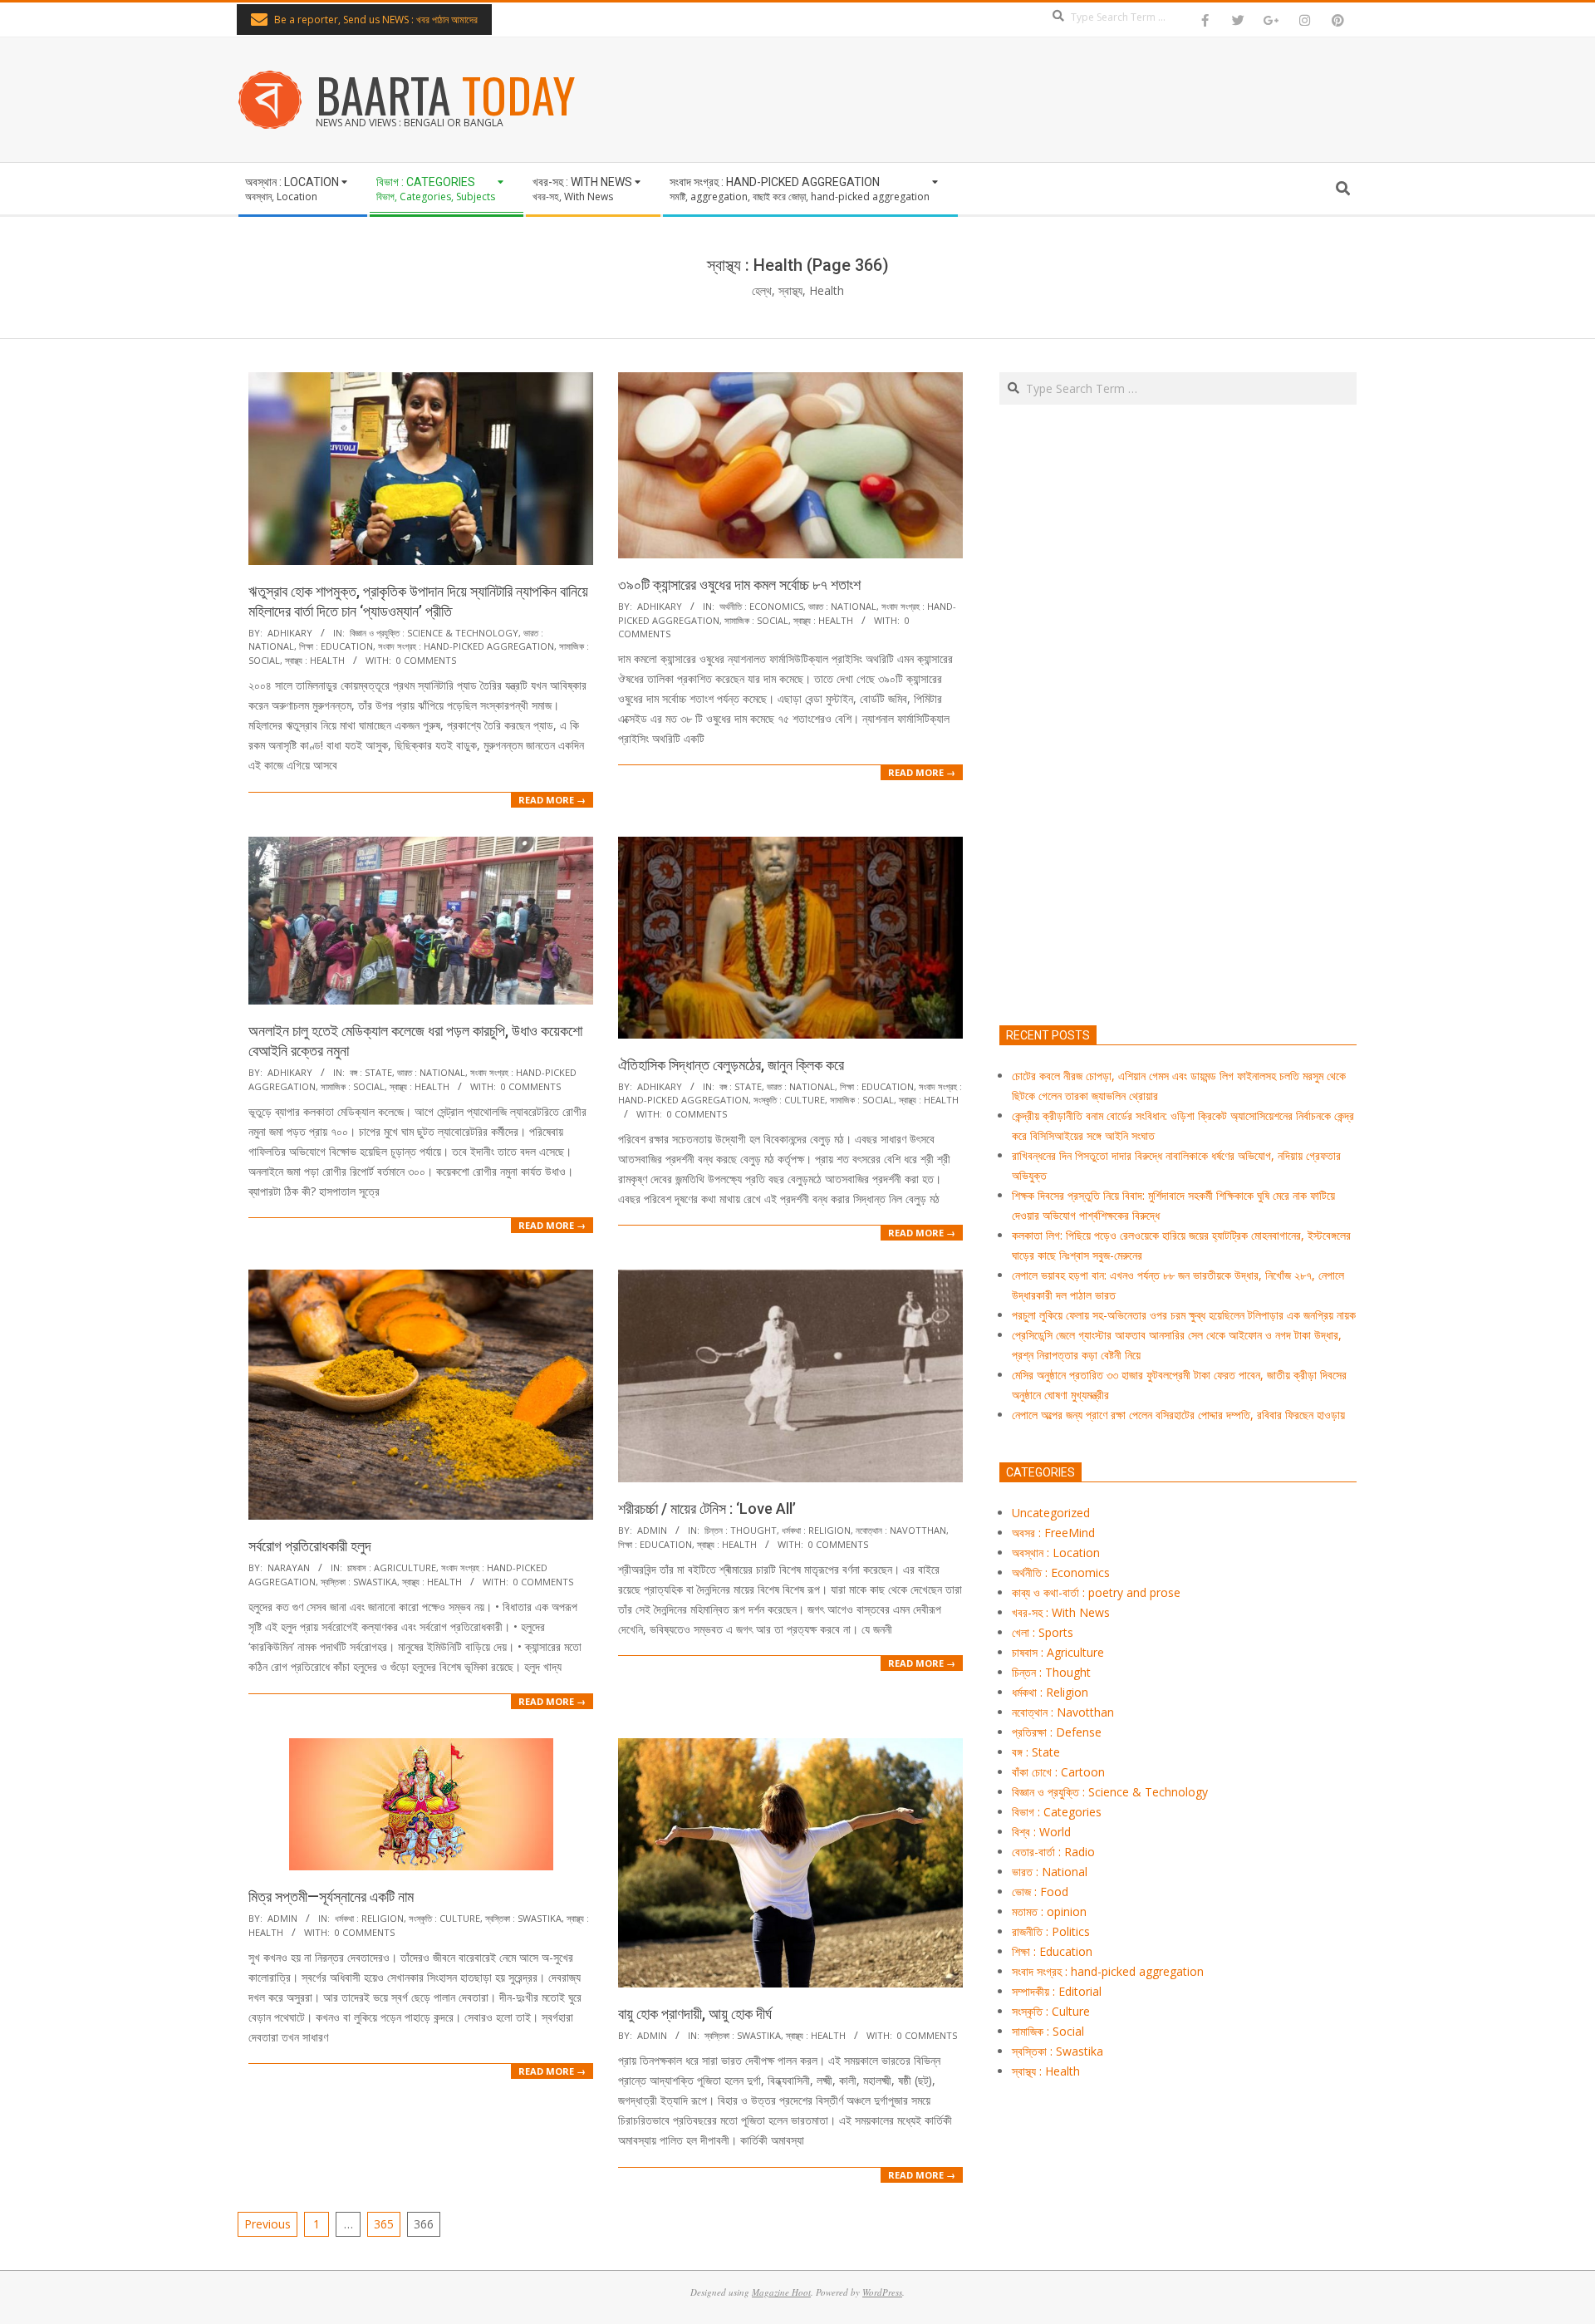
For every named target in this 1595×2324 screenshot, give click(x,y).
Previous (267, 2224)
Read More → (552, 800)
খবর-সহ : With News (1061, 1612)
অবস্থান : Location (1056, 1553)
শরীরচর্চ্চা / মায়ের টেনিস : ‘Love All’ (707, 1508)
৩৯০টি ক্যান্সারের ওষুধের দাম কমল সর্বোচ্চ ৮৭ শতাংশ (739, 585)
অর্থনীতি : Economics (761, 606)
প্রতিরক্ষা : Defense (1057, 1732)
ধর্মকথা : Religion (816, 1530)
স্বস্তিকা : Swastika (359, 1582)
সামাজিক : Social (756, 620)
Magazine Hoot (781, 2292)
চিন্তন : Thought (741, 1530)
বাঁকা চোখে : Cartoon (1058, 1772)
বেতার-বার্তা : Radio (1053, 1852)
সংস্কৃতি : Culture (789, 1100)
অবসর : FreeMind (1053, 1533)
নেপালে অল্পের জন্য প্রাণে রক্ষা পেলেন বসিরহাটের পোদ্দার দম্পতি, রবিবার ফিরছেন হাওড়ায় (1178, 1415)
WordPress (882, 2292)
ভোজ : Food (1040, 1892)
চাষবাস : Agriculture (392, 1567)
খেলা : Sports (1043, 1632)
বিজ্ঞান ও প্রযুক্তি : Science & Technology (434, 633)
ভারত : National (842, 606)
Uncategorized (1051, 1513)
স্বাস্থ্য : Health (315, 660)
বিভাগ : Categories (1057, 1812)
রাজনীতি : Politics (1051, 1931)
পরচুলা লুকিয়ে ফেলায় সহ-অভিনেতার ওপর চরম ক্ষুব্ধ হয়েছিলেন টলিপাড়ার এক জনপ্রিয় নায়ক (1184, 1315)
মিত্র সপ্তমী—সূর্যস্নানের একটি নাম (331, 1897)
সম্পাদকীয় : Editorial (1057, 1991)
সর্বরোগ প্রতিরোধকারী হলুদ (310, 1546)
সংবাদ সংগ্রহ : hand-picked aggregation (466, 646)
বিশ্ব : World (1041, 1832)
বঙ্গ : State (371, 1072)
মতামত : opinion (1049, 1911)
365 (384, 2224)
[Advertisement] (1178, 793)
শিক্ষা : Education (336, 646)
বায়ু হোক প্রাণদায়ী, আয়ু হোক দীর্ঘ (695, 2014)
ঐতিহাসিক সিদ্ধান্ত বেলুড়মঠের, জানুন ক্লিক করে (731, 1065)
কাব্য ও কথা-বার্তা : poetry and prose (1096, 1592)
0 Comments (426, 660)
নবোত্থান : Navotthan (901, 1530)
